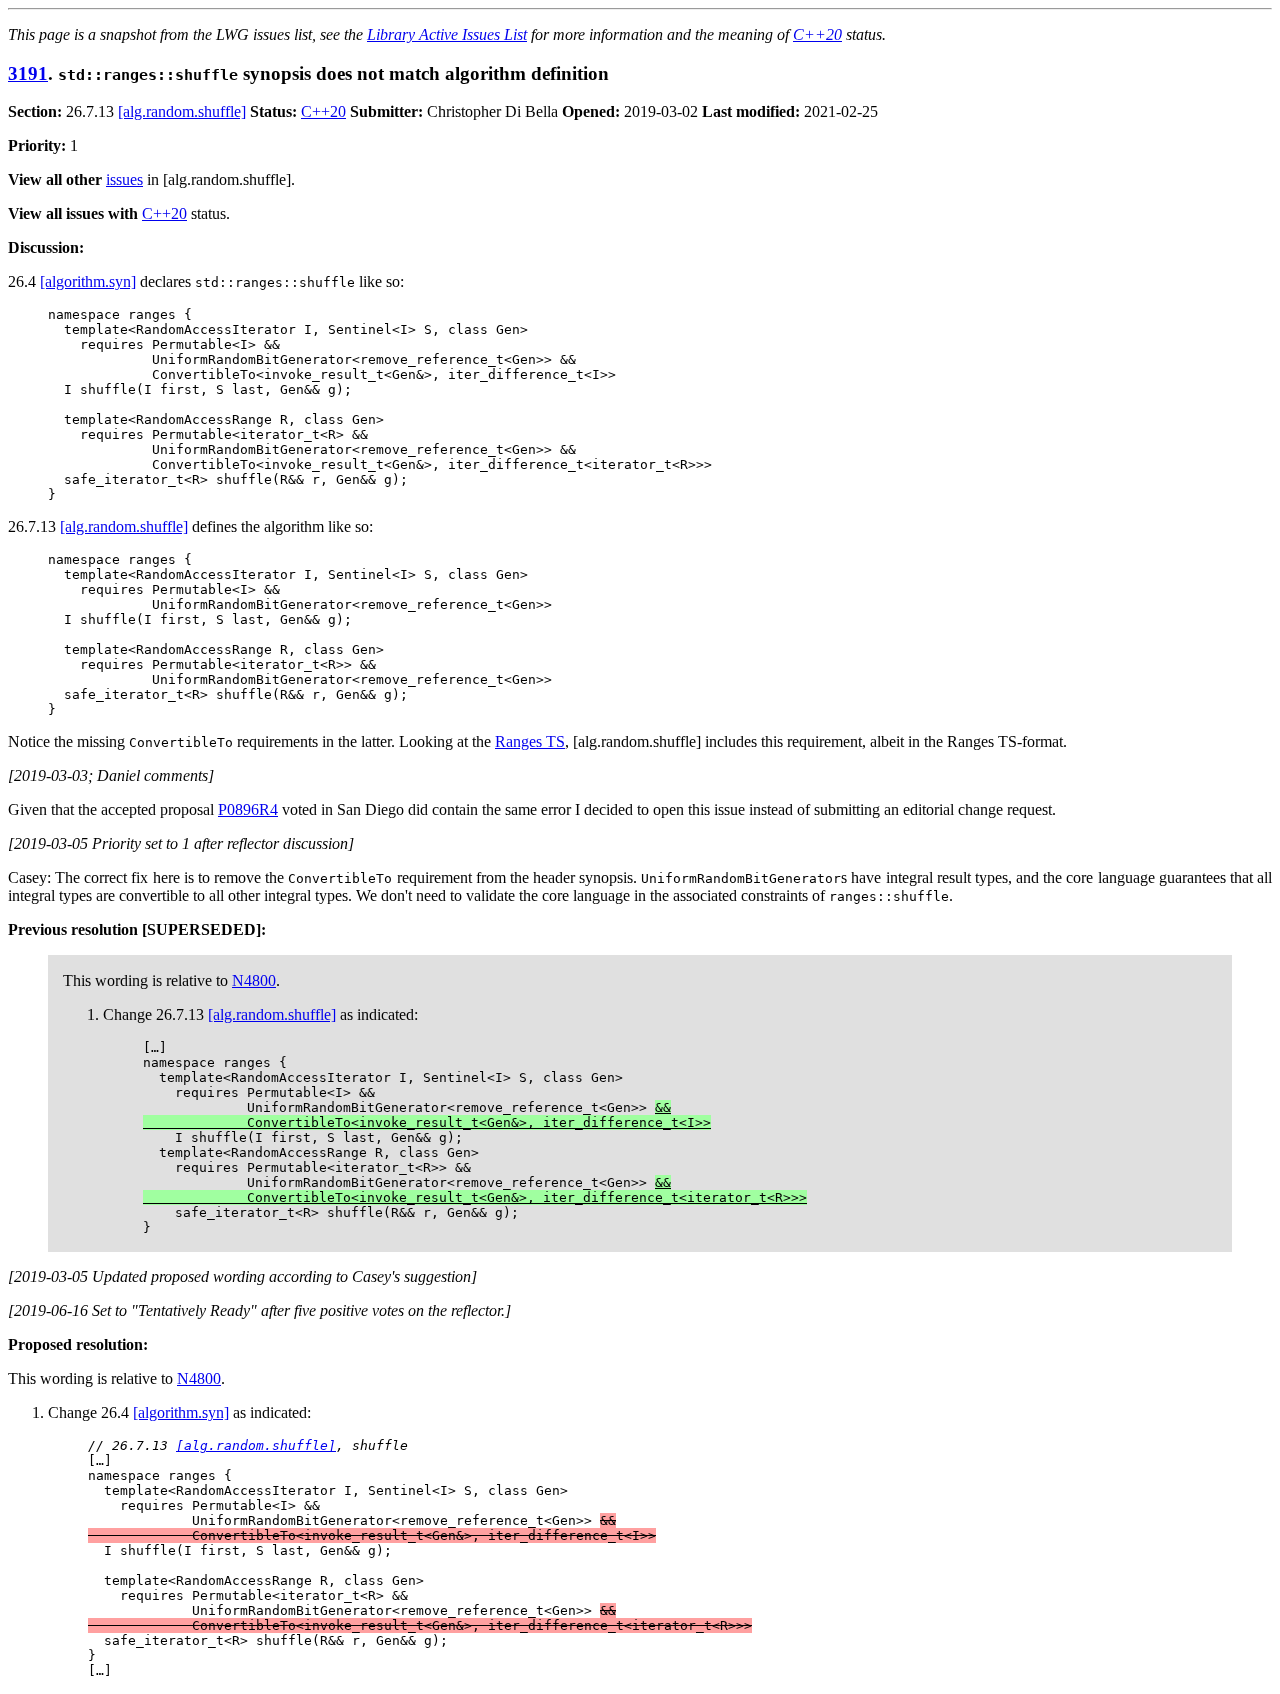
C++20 (817, 34)
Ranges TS (530, 741)
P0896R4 (248, 809)
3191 (28, 73)
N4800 (254, 980)
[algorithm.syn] (88, 281)
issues (124, 179)
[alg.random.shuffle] (182, 111)
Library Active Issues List (447, 34)
